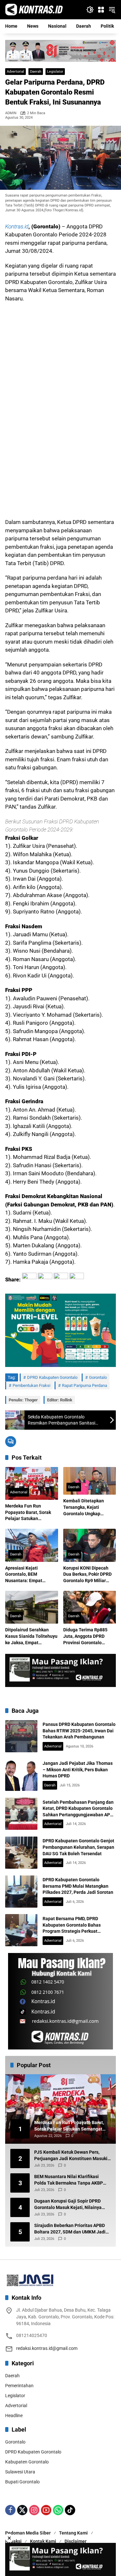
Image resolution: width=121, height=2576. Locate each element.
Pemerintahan (19, 2386)
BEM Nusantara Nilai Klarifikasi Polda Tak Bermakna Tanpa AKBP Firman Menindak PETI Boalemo (69, 2180)
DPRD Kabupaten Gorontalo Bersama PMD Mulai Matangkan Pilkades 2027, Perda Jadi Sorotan (78, 1886)
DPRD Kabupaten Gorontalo (52, 1377)
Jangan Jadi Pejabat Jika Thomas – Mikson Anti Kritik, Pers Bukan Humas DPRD (78, 1769)
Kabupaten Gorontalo (27, 2462)
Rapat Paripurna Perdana (85, 1385)
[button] (90, 10)
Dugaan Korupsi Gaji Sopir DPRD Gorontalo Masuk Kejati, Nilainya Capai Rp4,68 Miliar (68, 2205)
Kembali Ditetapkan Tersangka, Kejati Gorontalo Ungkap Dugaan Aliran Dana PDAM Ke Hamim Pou (85, 1508)
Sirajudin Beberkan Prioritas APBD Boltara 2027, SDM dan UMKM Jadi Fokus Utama (70, 2229)
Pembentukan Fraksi (31, 1385)
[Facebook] (10, 2510)
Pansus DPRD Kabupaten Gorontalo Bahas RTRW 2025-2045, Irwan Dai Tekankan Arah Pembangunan (79, 1731)
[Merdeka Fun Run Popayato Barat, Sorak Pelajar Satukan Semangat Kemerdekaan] (32, 1484)
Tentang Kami (73, 2533)
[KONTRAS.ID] (34, 9)
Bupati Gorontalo (22, 2482)
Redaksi (13, 2541)
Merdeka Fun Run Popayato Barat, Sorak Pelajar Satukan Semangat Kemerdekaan (31, 1513)
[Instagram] (34, 2510)
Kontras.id (17, 226)
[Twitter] (22, 2510)
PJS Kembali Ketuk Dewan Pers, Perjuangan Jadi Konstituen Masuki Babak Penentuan (71, 2156)
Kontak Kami (43, 2541)
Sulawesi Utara (20, 2472)
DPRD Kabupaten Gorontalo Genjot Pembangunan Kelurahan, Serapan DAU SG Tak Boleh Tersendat (78, 1847)
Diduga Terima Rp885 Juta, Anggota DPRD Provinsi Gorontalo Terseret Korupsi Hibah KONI (87, 1636)
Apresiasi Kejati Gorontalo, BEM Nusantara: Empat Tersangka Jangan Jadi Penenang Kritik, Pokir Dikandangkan (29, 1575)
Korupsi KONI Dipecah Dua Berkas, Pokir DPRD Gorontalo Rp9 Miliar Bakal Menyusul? (87, 1575)
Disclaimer (76, 2541)
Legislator (55, 72)
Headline (14, 2416)
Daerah (36, 72)
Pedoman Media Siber (28, 2533)
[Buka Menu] (101, 10)
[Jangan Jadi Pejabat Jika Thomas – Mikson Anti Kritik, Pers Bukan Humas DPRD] (21, 1775)
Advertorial (15, 72)
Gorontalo (98, 1377)
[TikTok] (70, 2510)
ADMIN (11, 113)
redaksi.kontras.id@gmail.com (47, 2348)
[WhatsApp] (58, 2510)
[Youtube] (46, 2510)
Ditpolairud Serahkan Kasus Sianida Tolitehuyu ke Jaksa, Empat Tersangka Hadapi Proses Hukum (31, 1636)
